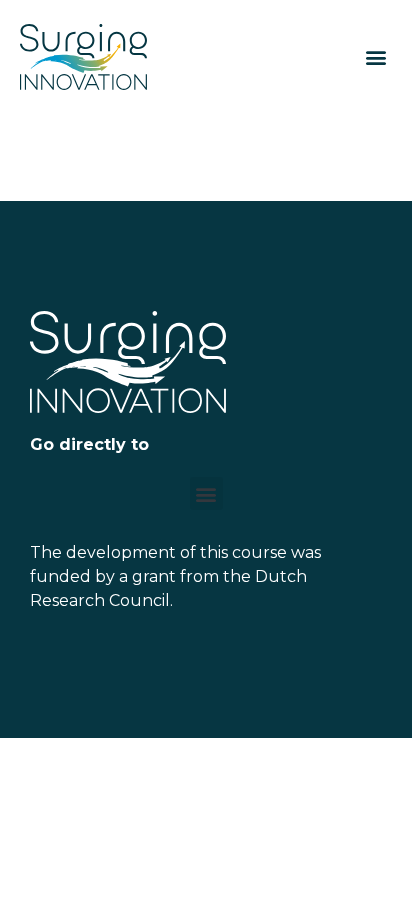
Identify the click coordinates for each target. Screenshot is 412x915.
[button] (375, 57)
